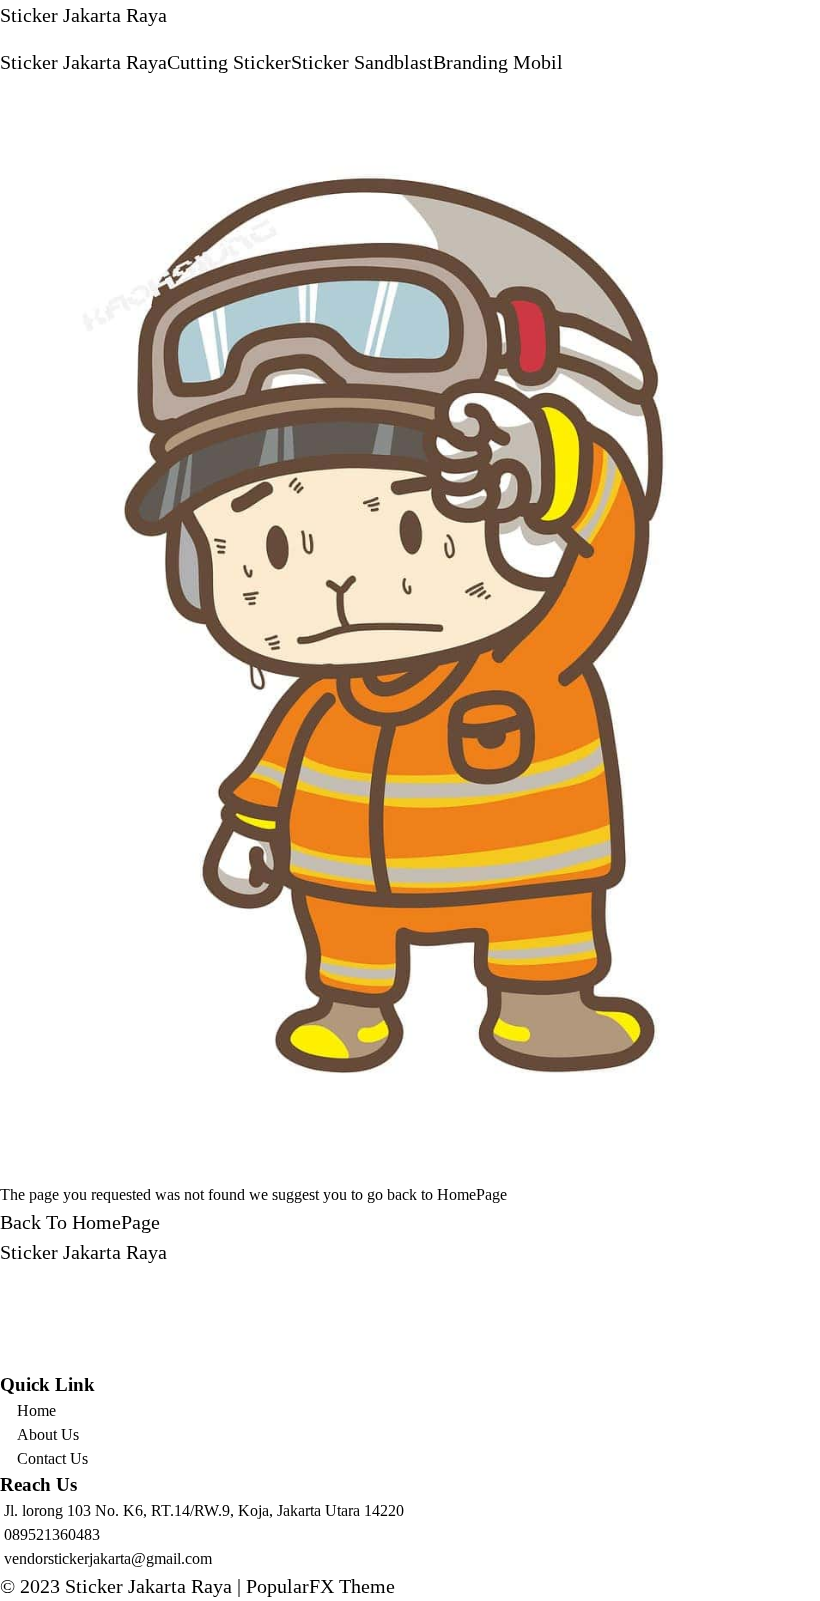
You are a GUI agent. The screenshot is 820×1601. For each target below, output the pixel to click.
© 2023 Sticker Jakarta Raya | (123, 1586)
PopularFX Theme (320, 1586)
